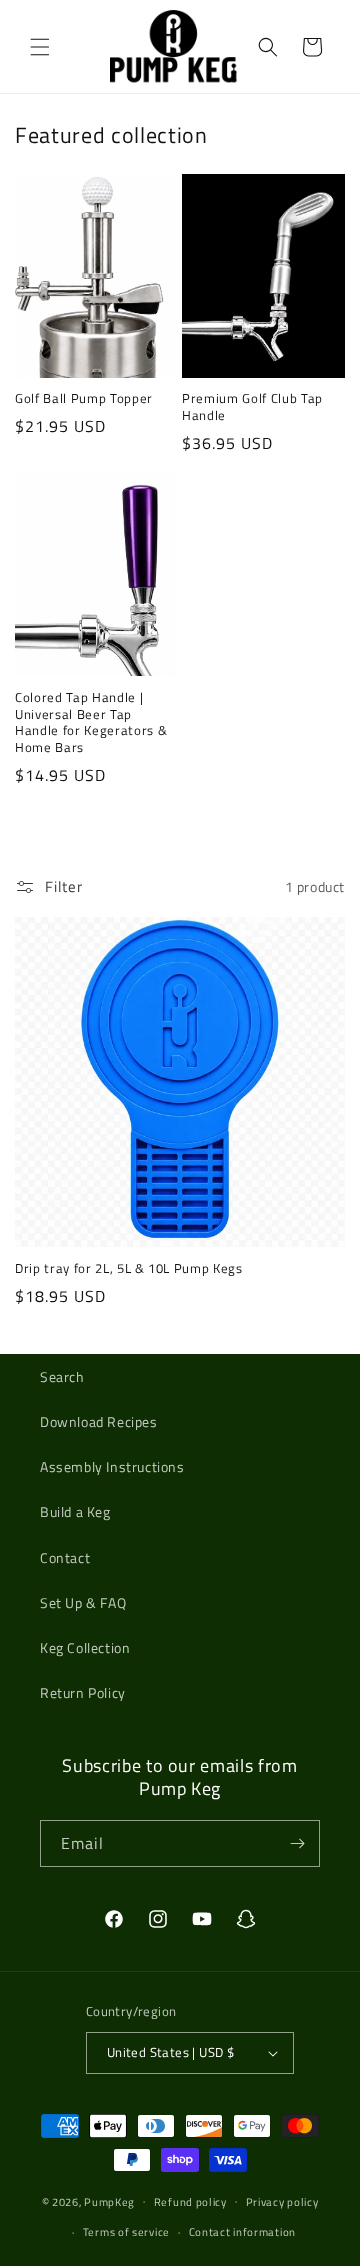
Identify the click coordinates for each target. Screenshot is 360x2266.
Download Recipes (99, 1421)
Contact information (242, 2232)
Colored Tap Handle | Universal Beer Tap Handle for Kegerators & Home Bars (91, 722)
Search (62, 1376)
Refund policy (190, 2202)
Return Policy (83, 1692)
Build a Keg (75, 1511)
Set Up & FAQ (83, 1602)
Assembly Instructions (112, 1466)
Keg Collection (85, 1647)
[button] (40, 47)
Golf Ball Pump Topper (84, 398)
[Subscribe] (297, 1843)
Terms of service (126, 2232)
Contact (65, 1557)
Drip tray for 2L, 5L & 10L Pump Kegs (129, 1268)
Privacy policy (282, 2202)
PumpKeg (109, 2201)
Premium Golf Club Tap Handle (252, 407)
